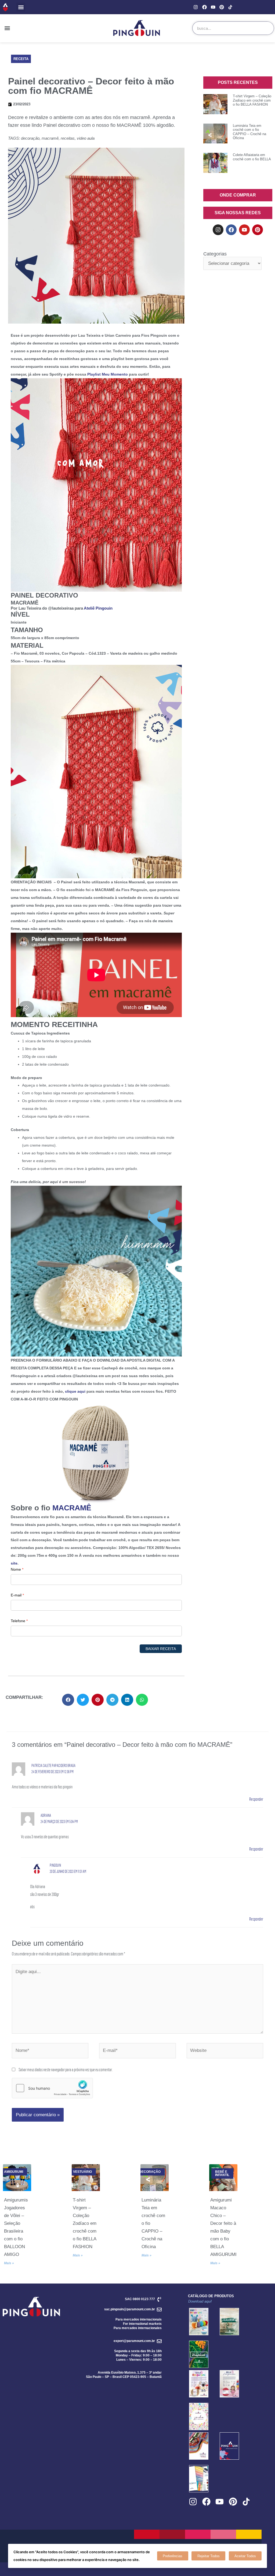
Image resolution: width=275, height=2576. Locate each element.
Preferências (173, 2556)
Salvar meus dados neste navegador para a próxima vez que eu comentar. (66, 2069)
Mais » (9, 2263)
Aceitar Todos (245, 2556)
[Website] (225, 2051)
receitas (68, 138)
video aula (86, 138)
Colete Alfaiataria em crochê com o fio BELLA (252, 157)
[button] (21, 7)
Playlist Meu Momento (108, 374)
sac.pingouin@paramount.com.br (130, 2309)
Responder (256, 1799)
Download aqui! (200, 2301)
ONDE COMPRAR (238, 195)
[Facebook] (204, 7)
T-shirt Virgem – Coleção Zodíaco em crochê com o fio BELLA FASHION (252, 100)
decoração (30, 138)
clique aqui (76, 1391)
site (14, 1563)
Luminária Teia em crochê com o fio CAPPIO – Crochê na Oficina (249, 132)
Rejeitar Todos (209, 2556)
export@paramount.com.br (134, 2341)
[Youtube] (213, 7)
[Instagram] (196, 7)
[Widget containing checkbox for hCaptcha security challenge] (52, 2088)
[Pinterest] (222, 7)
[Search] (267, 28)
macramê (50, 138)
